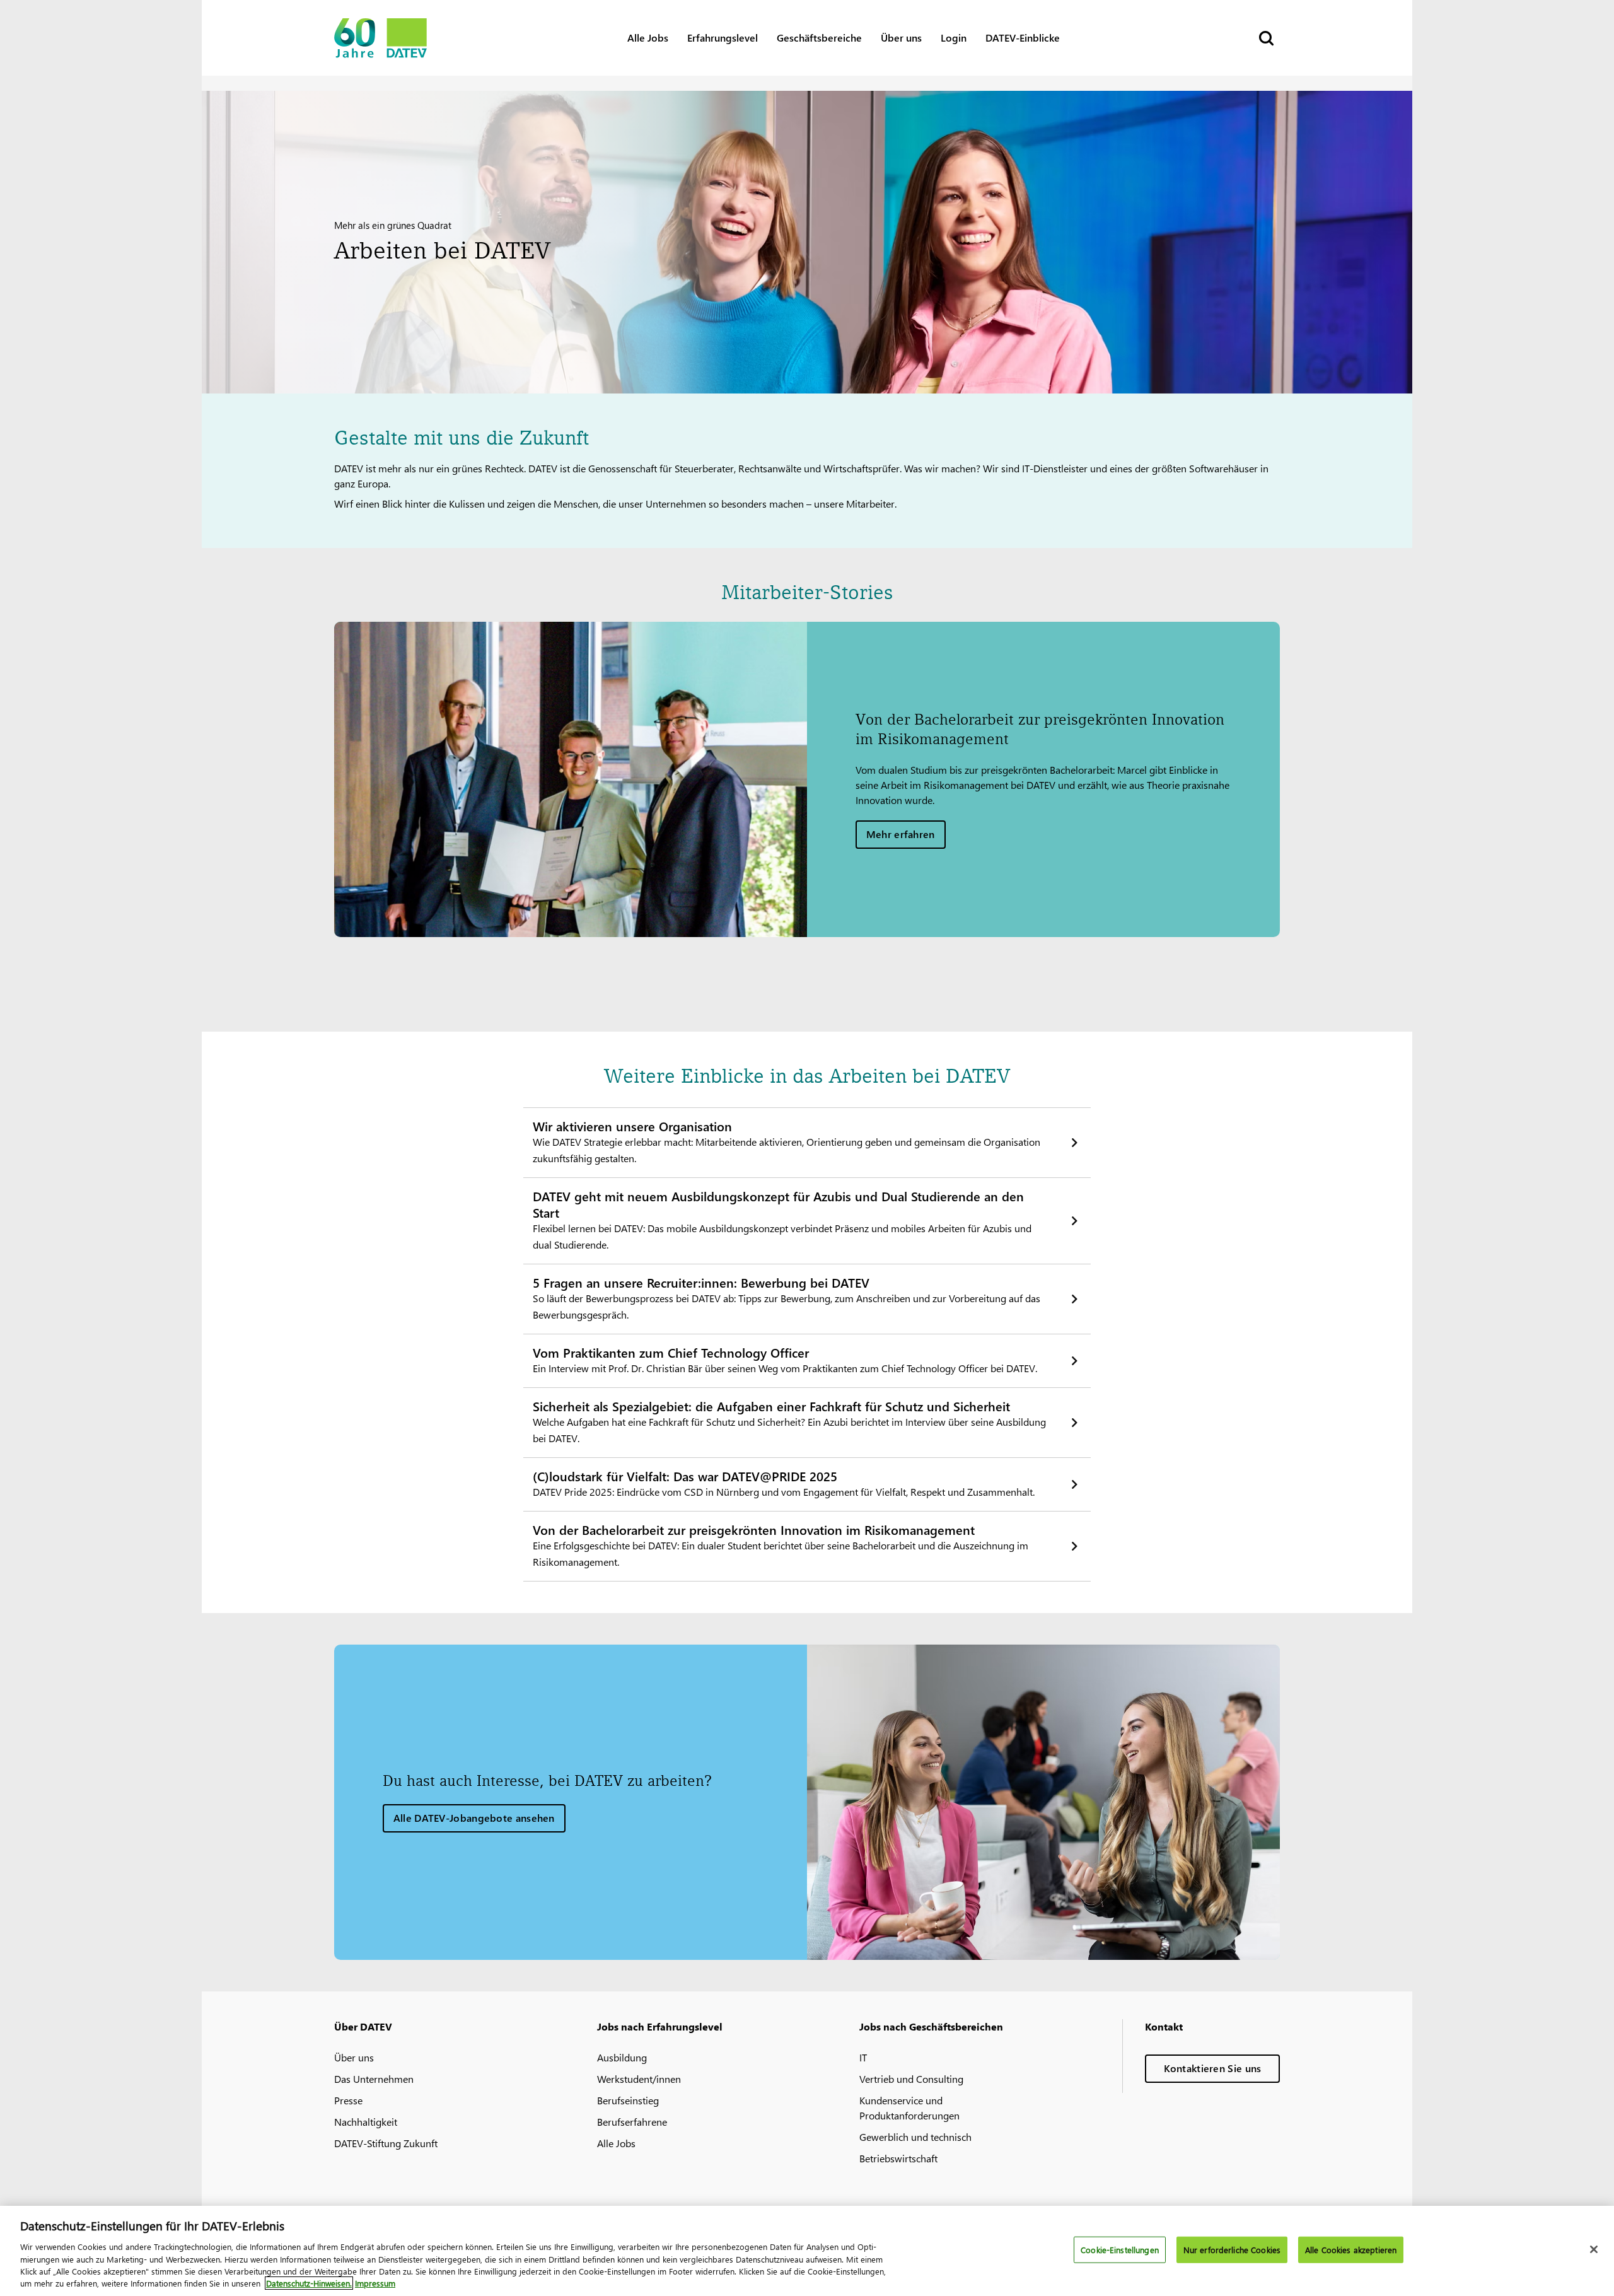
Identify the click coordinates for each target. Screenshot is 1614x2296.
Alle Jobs (648, 38)
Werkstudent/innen (639, 2079)
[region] (807, 2251)
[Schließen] (1594, 2249)
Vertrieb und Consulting (911, 2079)
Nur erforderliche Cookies (1232, 2250)
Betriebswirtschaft (898, 2158)
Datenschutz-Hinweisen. (309, 2283)
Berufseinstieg (628, 2100)
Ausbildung (622, 2057)
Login (954, 38)
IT (863, 2057)
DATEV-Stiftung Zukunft (386, 2143)
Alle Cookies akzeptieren (1351, 2250)
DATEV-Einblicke (1023, 38)
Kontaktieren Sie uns (1213, 2068)
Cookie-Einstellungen (1120, 2250)
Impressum (375, 2283)
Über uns (901, 38)
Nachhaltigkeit (366, 2122)
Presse (348, 2100)
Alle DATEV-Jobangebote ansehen (474, 1818)
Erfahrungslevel (723, 38)
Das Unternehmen (374, 2079)
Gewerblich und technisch (915, 2137)
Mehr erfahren (901, 834)
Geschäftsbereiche (819, 38)
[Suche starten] (1265, 38)
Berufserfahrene (632, 2122)
